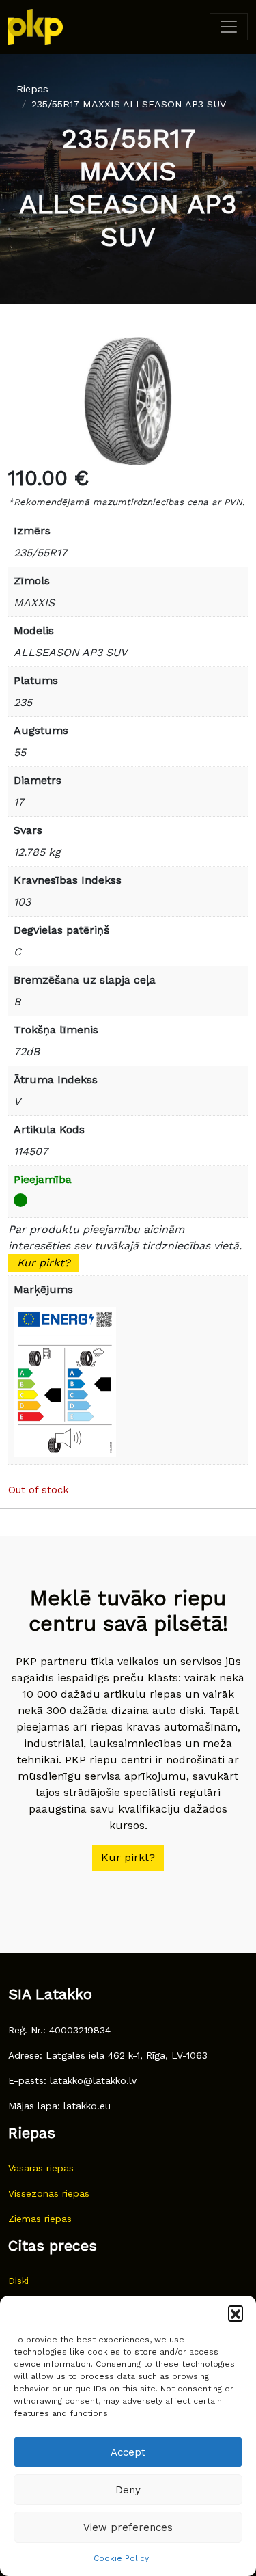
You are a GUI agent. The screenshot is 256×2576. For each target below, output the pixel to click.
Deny (128, 2490)
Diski (18, 2281)
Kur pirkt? (44, 1263)
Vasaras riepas (41, 2168)
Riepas (32, 89)
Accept (128, 2452)
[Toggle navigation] (229, 27)
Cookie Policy (121, 2558)
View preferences (128, 2527)
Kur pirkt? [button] (128, 1857)
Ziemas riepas (40, 2219)
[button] (236, 2313)
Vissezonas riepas (49, 2193)
